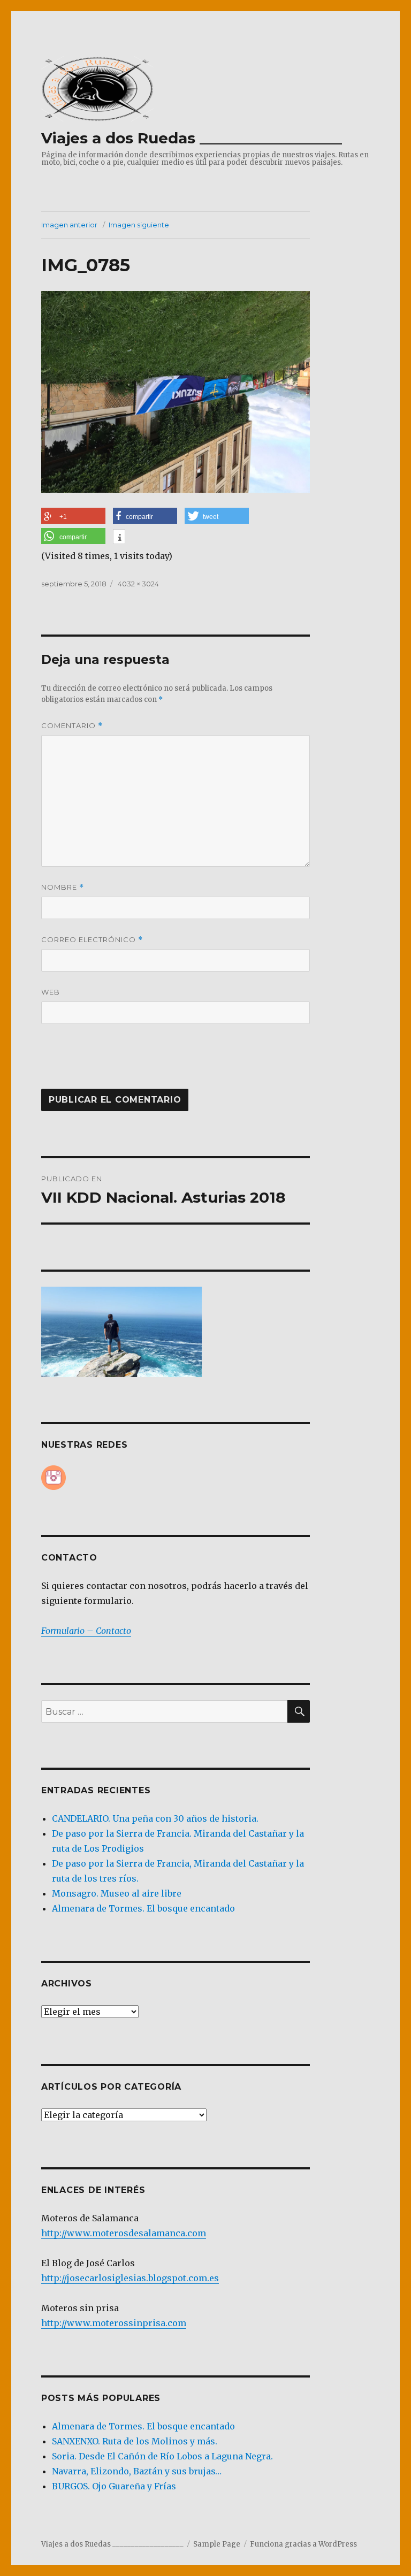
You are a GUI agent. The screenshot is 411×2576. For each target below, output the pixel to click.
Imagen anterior (69, 225)
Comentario (72, 726)
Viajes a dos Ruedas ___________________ (192, 138)
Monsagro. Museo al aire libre (117, 1893)
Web (51, 992)
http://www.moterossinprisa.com (114, 2323)
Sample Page (217, 2544)
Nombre (63, 887)
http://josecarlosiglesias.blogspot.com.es (130, 2278)
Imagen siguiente (139, 225)
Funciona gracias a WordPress (303, 2544)
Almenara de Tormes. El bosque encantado (143, 1908)
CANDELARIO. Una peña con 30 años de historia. (155, 1818)
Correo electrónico (92, 940)
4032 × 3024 (138, 584)
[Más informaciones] (119, 538)
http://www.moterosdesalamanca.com (124, 2233)
